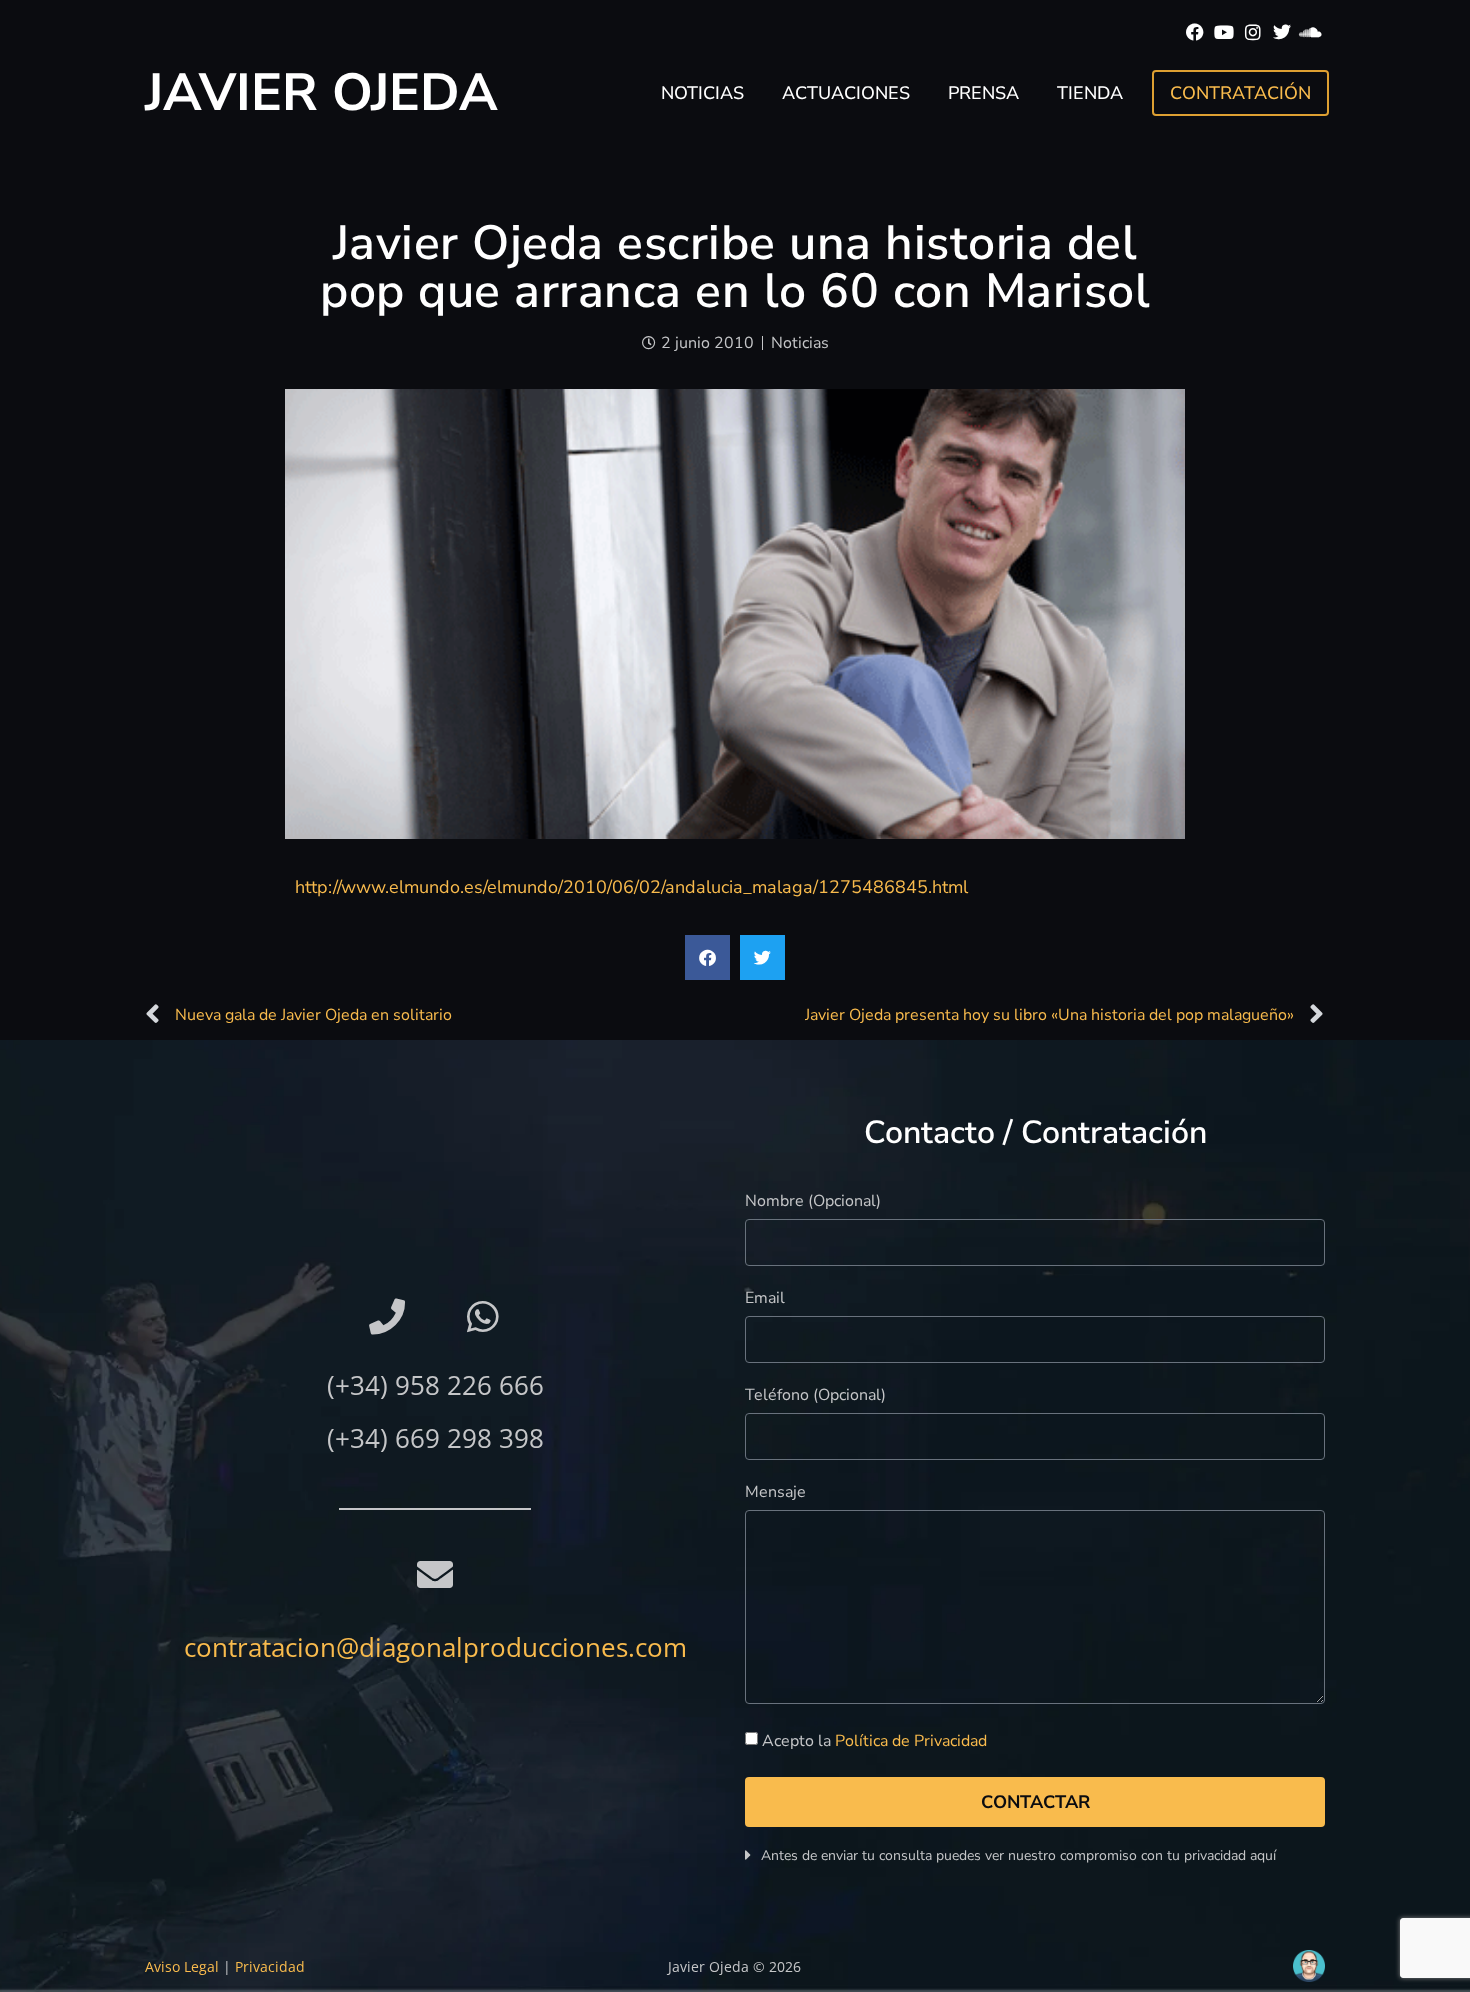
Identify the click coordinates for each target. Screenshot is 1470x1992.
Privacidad (270, 1966)
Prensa (983, 93)
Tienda (1090, 93)
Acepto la (874, 1741)
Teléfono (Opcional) (815, 1396)
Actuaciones (846, 93)
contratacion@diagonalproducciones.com (435, 1647)
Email (765, 1299)
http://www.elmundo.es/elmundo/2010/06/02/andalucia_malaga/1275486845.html (631, 887)
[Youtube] (1224, 32)
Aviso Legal (182, 1966)
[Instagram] (1253, 32)
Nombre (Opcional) (813, 1202)
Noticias (702, 93)
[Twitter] (1281, 32)
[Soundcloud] (1310, 32)
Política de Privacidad (911, 1741)
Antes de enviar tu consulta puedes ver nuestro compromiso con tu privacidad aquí (1018, 1855)
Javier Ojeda (321, 92)
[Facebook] (1195, 32)
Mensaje (775, 1493)
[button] (707, 957)
